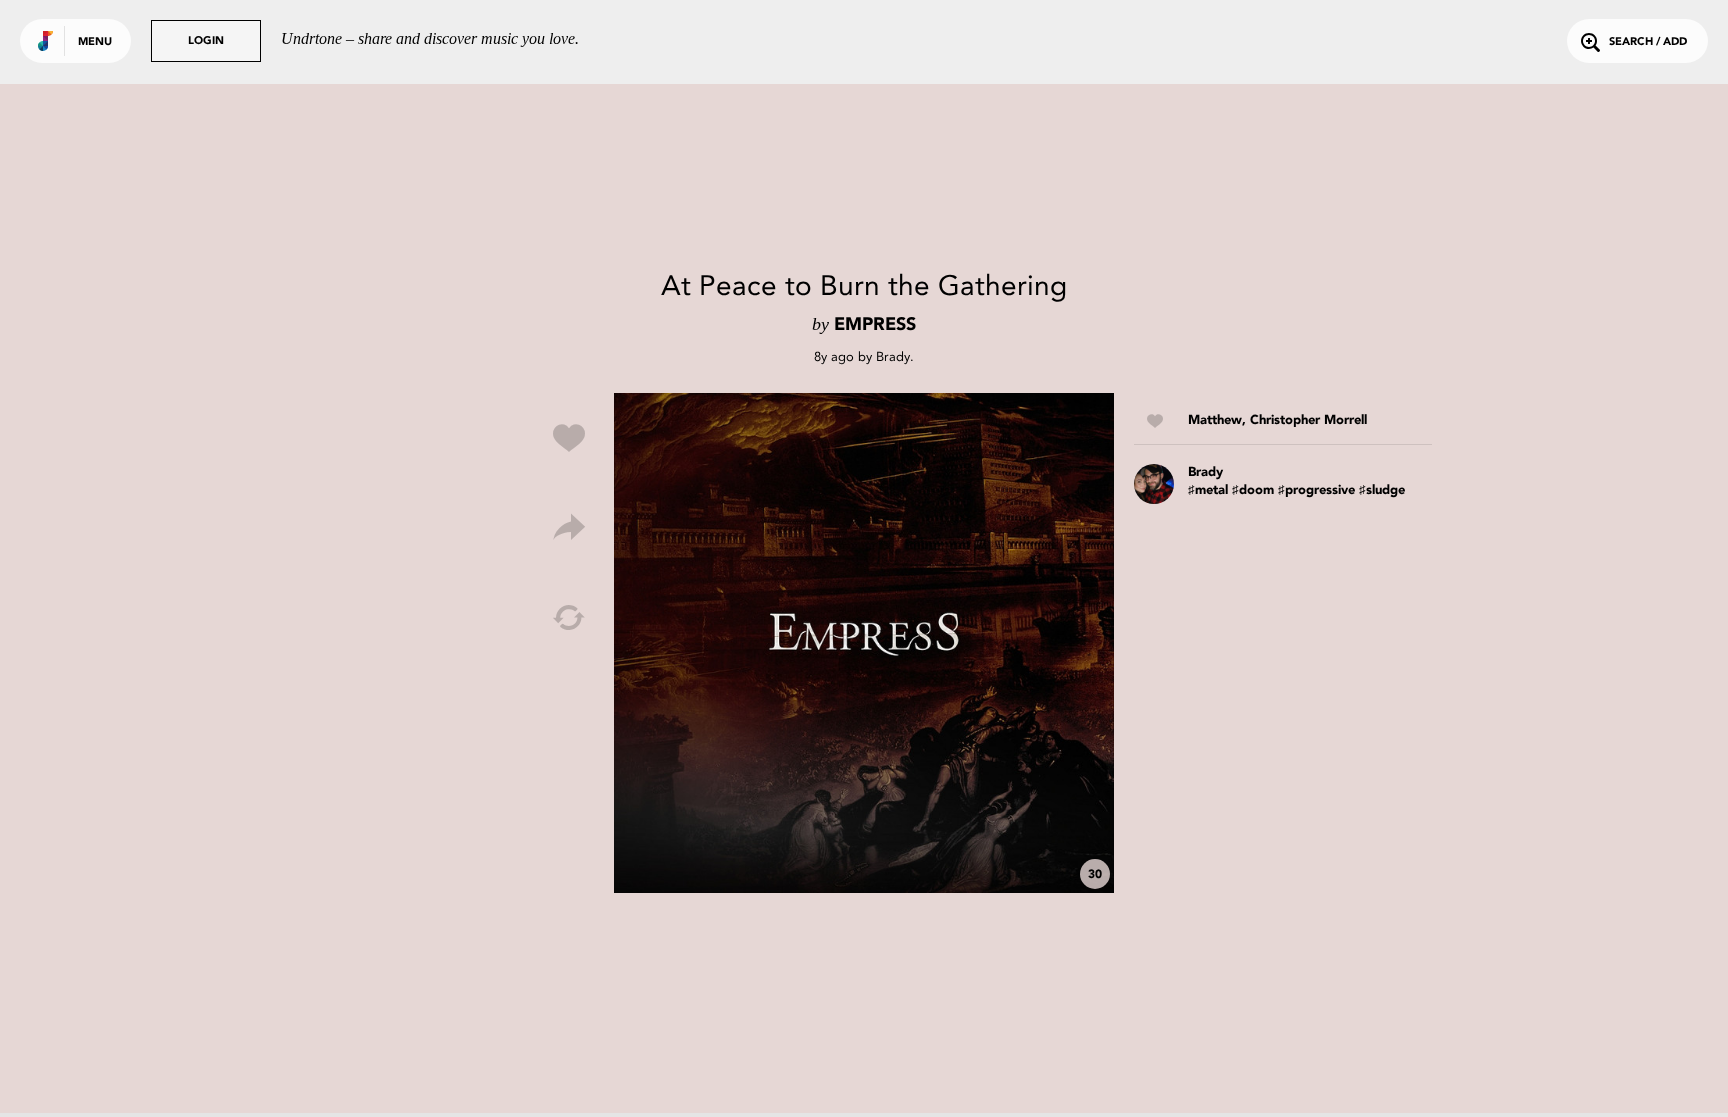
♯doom (1253, 490)
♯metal (1208, 490)
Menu (95, 42)
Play (864, 643)
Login (206, 41)
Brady (893, 356)
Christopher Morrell (1308, 420)
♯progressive (1316, 490)
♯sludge (1382, 490)
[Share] (569, 528)
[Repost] (569, 618)
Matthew (1215, 420)
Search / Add (1648, 42)
